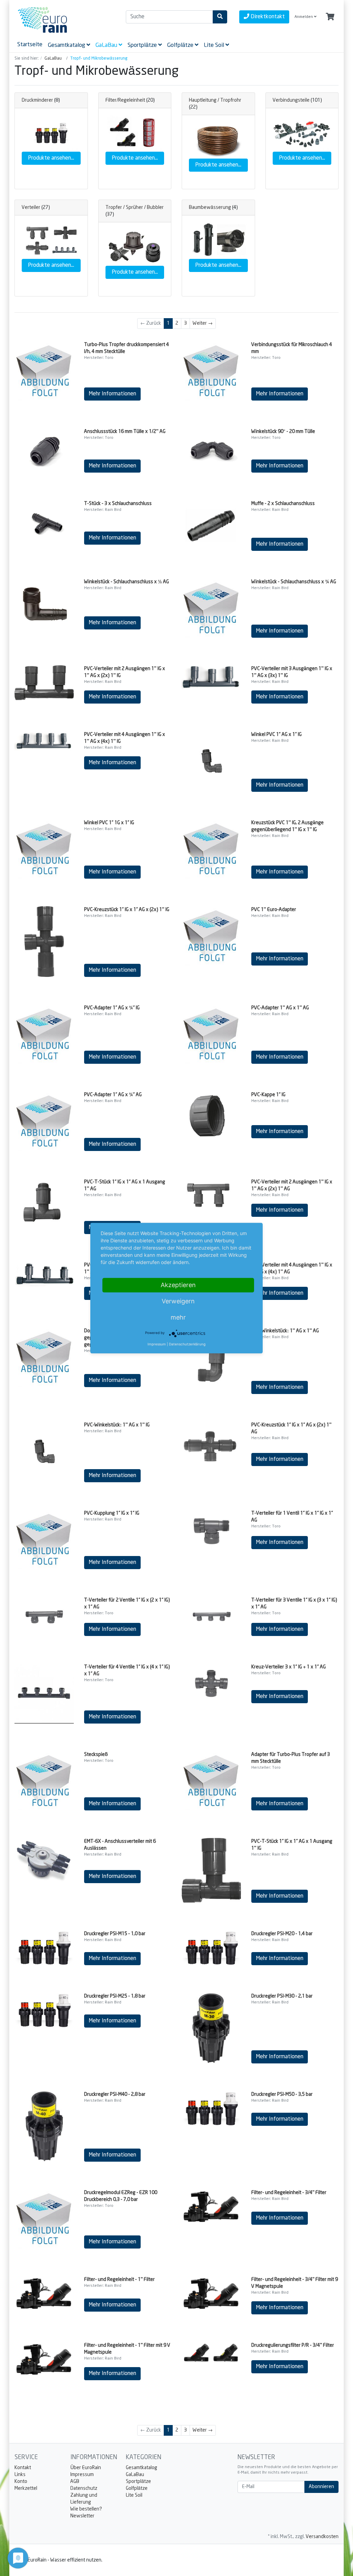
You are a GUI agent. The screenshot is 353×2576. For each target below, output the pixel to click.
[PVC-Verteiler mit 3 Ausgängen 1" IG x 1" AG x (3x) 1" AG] (44, 1274)
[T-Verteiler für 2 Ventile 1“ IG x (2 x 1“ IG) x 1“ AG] (44, 1616)
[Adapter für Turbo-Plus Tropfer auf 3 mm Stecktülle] (211, 1781)
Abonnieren (321, 2487)
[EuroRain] (65, 20)
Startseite (30, 44)
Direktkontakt (267, 17)
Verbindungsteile (291, 100)
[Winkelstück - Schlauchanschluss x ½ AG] (44, 604)
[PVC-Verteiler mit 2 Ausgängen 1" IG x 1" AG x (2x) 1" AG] (211, 1197)
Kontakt (23, 2468)
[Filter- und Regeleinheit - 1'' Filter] (44, 2294)
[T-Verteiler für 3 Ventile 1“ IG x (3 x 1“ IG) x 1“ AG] (211, 1616)
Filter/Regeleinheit (125, 100)
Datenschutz (84, 2488)
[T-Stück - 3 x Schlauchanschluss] (44, 522)
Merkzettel (26, 2488)
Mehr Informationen (112, 394)
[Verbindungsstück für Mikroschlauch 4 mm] (211, 371)
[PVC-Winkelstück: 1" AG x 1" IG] (44, 1452)
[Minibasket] (330, 17)
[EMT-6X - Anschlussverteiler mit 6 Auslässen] (44, 1860)
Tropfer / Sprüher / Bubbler (135, 208)
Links (20, 2475)
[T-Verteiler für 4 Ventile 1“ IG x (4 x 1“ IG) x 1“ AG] (44, 1694)
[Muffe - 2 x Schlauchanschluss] (211, 525)
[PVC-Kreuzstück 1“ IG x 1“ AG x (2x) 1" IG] (44, 942)
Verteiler (31, 208)
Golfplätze (137, 2488)
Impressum (82, 2475)
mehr (178, 1317)
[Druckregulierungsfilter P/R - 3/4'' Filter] (211, 2353)
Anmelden (304, 17)
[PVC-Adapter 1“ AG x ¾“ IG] (44, 1034)
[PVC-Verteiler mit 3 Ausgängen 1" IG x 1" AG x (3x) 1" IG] (211, 678)
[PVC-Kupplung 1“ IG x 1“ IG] (44, 1539)
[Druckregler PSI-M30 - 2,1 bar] (211, 2028)
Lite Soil (134, 2495)
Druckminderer (37, 100)
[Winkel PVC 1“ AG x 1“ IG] (211, 761)
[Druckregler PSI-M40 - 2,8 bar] (44, 2126)
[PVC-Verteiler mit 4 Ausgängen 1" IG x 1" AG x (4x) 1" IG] (44, 741)
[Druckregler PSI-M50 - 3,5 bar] (211, 2108)
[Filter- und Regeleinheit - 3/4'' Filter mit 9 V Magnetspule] (211, 2294)
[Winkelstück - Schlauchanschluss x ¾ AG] (211, 608)
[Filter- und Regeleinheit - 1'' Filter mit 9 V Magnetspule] (44, 2360)
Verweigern (178, 1301)
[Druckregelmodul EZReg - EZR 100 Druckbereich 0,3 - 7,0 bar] (44, 2219)
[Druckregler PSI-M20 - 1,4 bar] (211, 1948)
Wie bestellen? (86, 2509)
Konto (21, 2482)
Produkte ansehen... (51, 158)
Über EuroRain (86, 2468)
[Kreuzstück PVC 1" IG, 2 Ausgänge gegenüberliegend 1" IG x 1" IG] (211, 849)
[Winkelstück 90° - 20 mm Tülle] (211, 450)
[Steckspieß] (44, 1781)
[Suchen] (220, 17)
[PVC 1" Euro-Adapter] (211, 936)
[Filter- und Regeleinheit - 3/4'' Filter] (211, 2207)
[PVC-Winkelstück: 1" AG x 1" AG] (211, 1361)
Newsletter (82, 2516)
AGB (75, 2482)
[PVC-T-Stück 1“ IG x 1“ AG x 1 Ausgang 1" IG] (211, 1870)
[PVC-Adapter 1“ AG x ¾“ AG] (44, 1121)
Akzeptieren (178, 1285)
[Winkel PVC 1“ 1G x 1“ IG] (44, 849)
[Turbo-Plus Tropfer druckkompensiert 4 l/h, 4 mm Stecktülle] (44, 371)
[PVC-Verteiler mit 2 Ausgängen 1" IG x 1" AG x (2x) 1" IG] (44, 683)
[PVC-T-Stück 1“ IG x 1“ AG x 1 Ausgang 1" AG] (44, 1206)
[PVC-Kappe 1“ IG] (211, 1115)
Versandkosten (322, 2537)
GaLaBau (135, 2475)
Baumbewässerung (210, 208)
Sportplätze (138, 2482)
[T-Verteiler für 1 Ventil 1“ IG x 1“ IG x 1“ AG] (211, 1529)
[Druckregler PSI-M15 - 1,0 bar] (44, 1948)
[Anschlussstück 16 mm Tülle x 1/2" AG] (44, 450)
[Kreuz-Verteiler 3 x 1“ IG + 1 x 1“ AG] (211, 1684)
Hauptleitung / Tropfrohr (215, 100)
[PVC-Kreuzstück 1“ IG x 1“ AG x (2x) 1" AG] (211, 1444)
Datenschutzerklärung (187, 1344)
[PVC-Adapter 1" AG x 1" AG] (211, 1034)
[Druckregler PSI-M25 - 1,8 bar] (44, 2010)
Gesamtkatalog (142, 2468)
